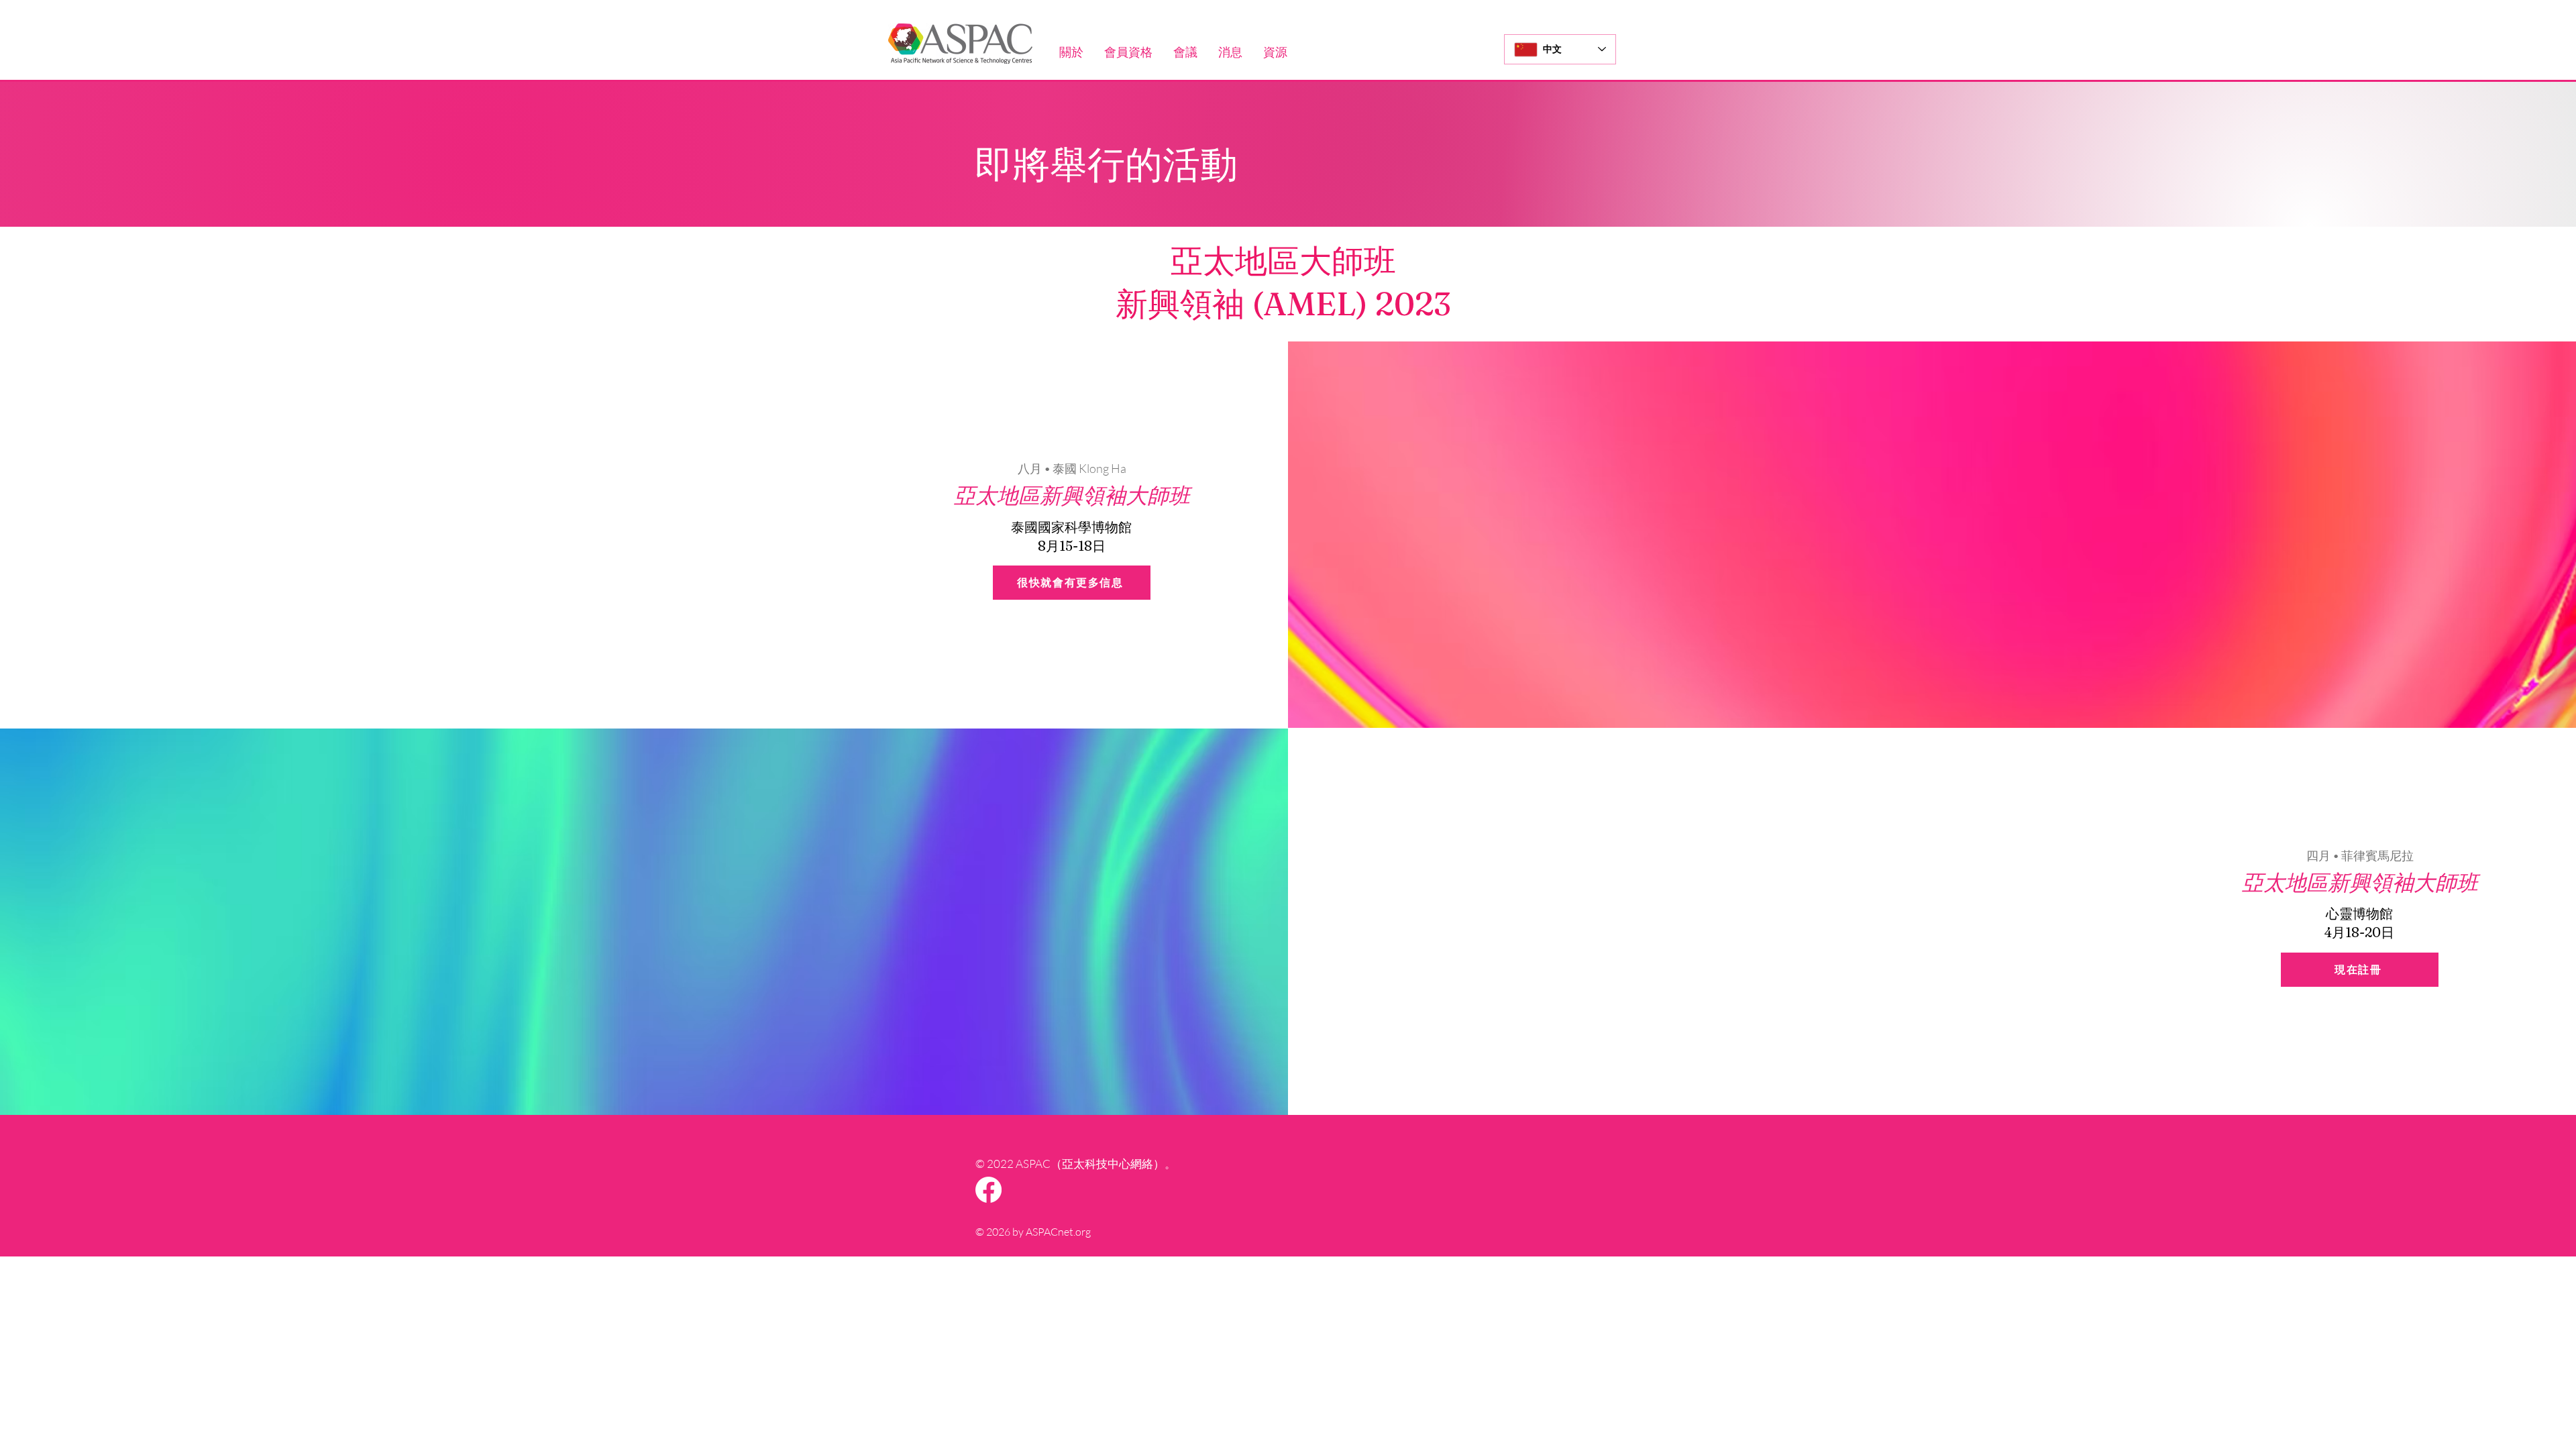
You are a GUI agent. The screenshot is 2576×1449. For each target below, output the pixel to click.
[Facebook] (988, 1190)
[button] (1071, 52)
